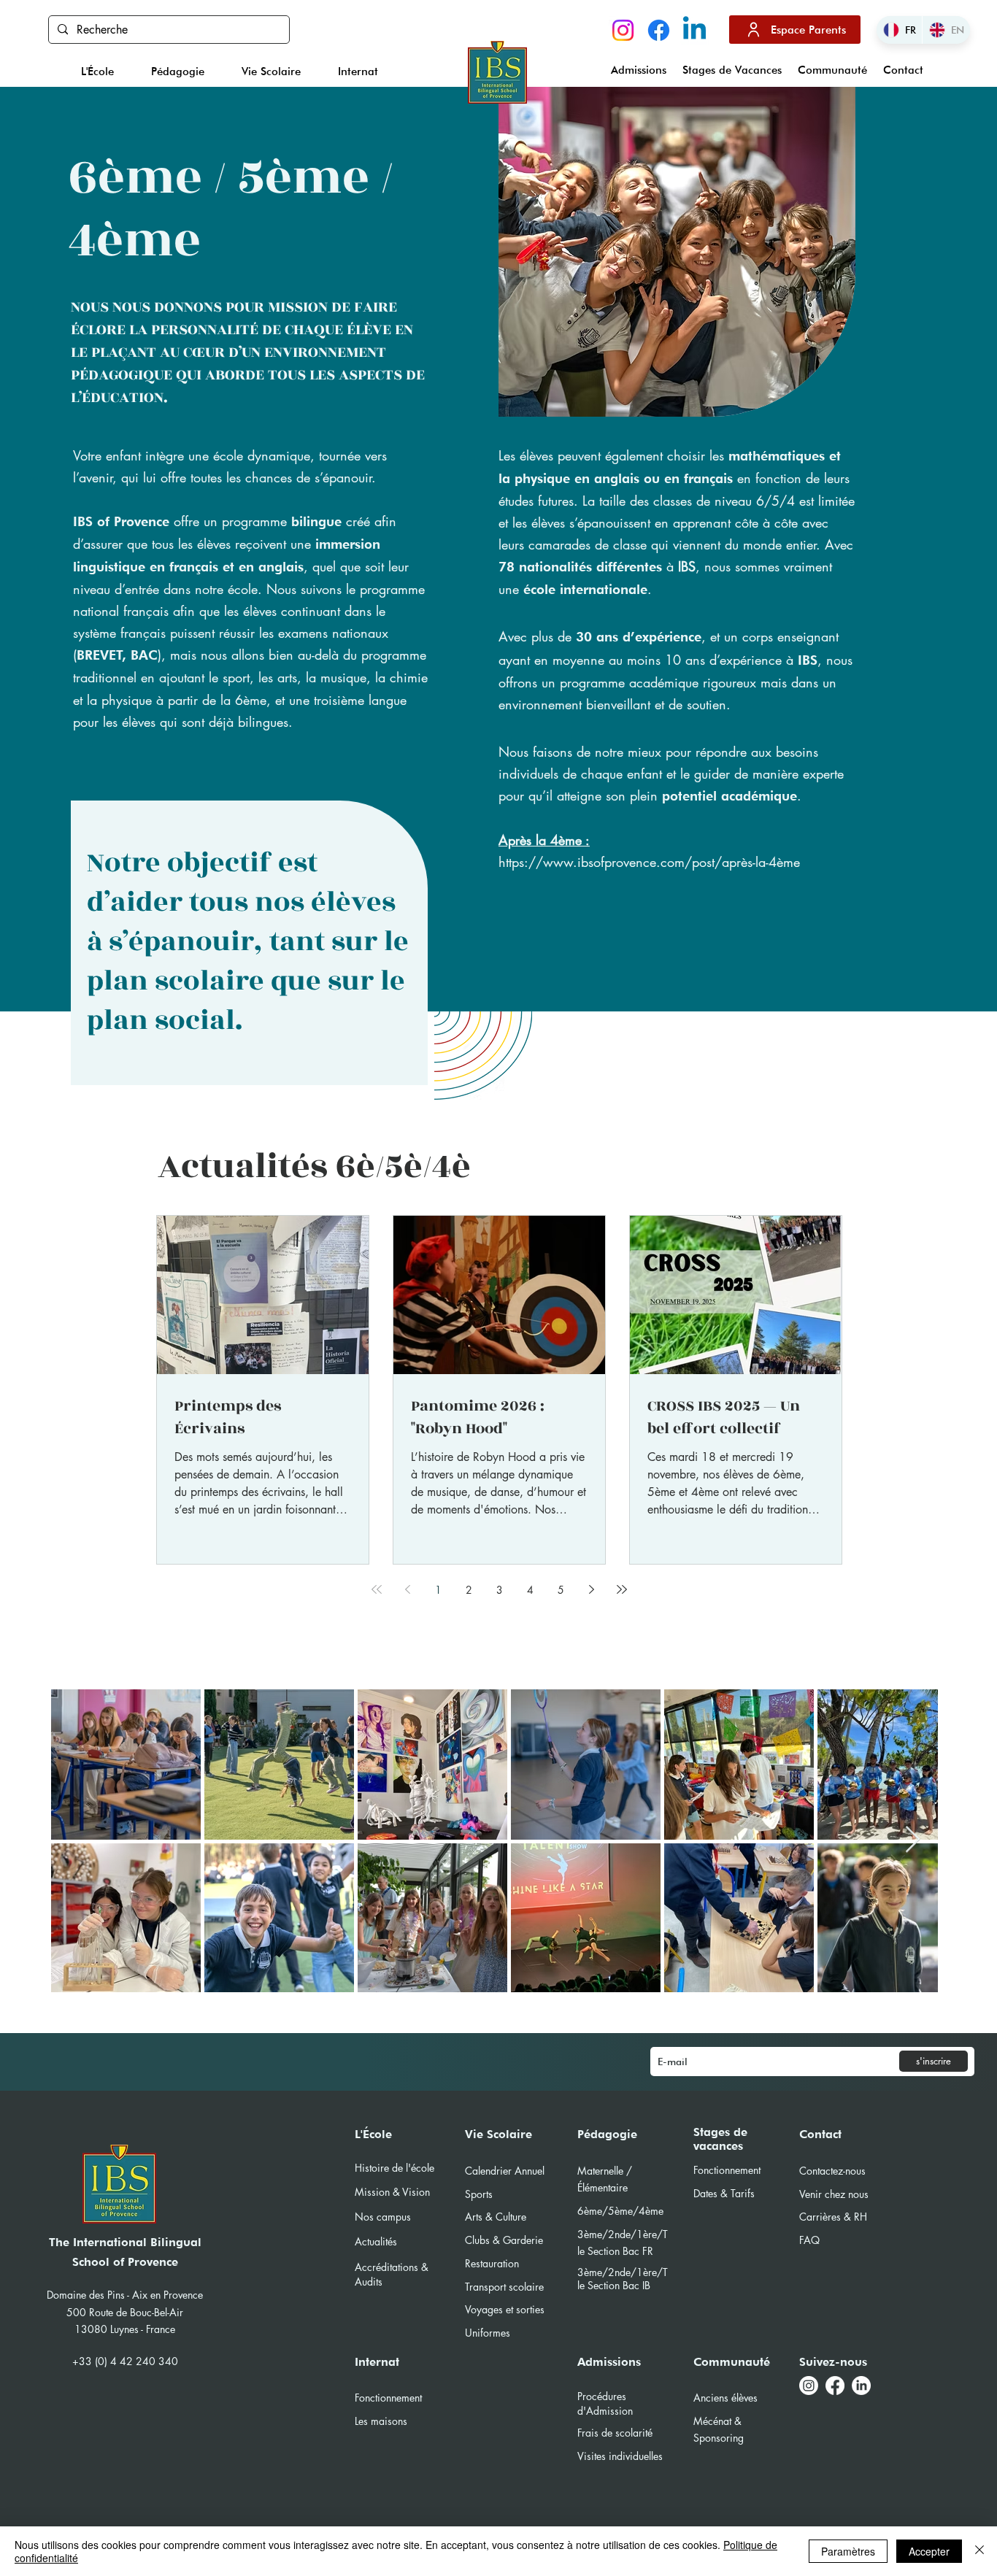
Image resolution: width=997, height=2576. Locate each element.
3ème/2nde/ (607, 2272)
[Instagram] (623, 30)
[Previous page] (407, 1589)
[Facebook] (659, 30)
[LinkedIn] (861, 2386)
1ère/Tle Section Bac (623, 2279)
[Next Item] (913, 1840)
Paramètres (848, 2551)
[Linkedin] (694, 30)
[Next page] (591, 1589)
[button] (98, 72)
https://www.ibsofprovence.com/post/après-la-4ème (649, 862)
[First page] (377, 1589)
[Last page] (622, 1589)
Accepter (929, 2551)
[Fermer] (979, 2551)
